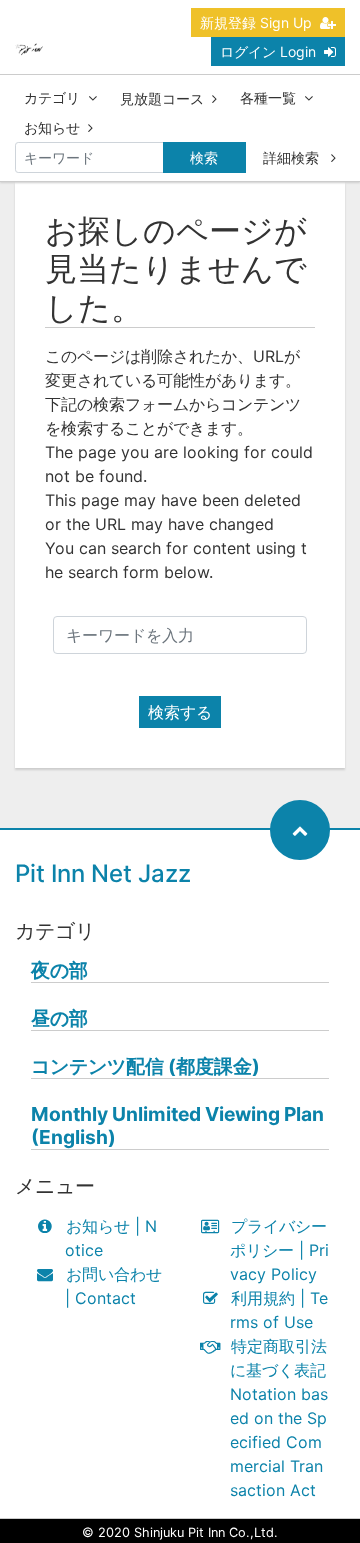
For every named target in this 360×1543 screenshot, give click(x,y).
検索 (204, 157)
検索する (180, 712)
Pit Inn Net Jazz (103, 873)
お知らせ (52, 127)
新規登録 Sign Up (256, 22)
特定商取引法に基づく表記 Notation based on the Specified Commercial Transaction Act (279, 1418)
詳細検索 (293, 157)
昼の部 (59, 1018)
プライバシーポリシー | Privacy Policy (279, 1250)
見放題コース (162, 98)
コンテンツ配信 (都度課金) (145, 1066)
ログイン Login (268, 51)
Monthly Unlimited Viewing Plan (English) (177, 1126)
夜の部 (59, 970)
